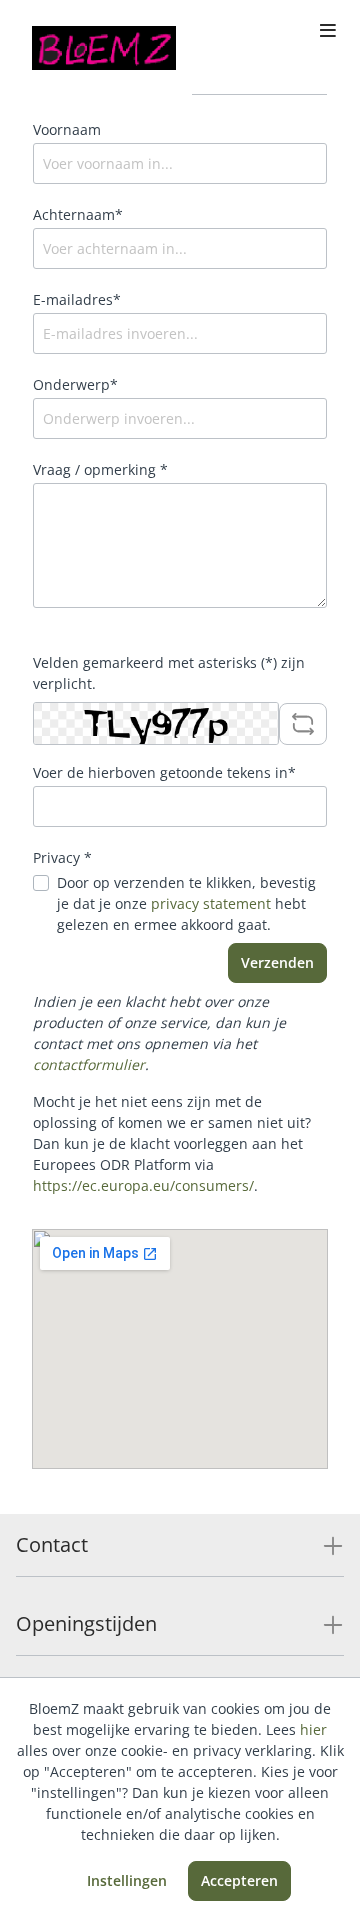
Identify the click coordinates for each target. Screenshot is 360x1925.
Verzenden (277, 962)
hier (313, 1729)
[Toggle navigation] (328, 32)
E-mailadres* (77, 299)
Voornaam (67, 129)
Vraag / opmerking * (100, 469)
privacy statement (211, 903)
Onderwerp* (75, 384)
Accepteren (239, 1880)
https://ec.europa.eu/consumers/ (143, 1185)
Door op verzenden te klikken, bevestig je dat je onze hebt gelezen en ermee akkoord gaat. (186, 903)
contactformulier (89, 1064)
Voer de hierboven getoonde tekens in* (164, 772)
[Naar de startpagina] (104, 48)
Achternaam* (78, 214)
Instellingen (127, 1880)
